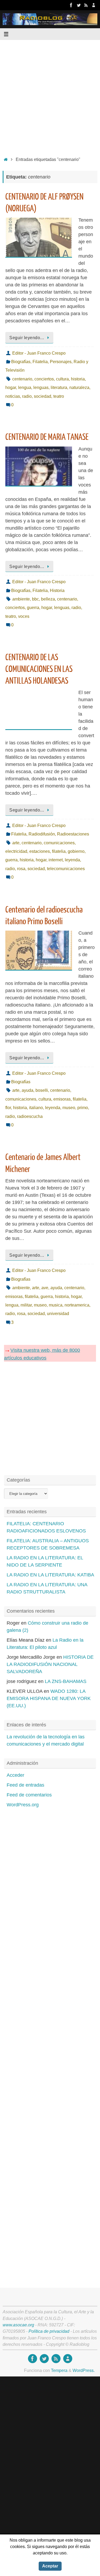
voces (24, 616)
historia (78, 379)
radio (27, 396)
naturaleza (79, 387)
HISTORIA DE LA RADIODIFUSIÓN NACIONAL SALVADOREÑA (50, 1664)
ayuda (27, 1090)
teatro (59, 396)
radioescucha (30, 1116)
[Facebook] (71, 5)
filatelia (59, 851)
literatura (59, 387)
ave (45, 1288)
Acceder (15, 1775)
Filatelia (40, 362)
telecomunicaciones (66, 869)
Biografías (21, 362)
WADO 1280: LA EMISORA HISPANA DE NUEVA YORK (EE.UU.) (49, 1698)
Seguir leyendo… (27, 338)
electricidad (16, 851)
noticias (13, 396)
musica (56, 1305)
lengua (25, 387)
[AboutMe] (94, 5)
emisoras (62, 1099)
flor (8, 1108)
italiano (36, 1108)
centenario (22, 379)
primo (83, 1108)
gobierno (76, 851)
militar (26, 1305)
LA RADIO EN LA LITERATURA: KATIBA (50, 1575)
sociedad (43, 396)
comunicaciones (59, 843)
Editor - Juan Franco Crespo (39, 353)
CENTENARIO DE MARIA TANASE (47, 437)
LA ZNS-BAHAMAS (66, 1681)
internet (56, 860)
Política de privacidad (49, 2331)
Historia (57, 590)
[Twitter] (79, 5)
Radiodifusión (42, 834)
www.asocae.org (18, 2325)
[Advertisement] (50, 97)
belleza (48, 599)
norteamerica (77, 1305)
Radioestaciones (73, 834)
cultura (62, 379)
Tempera (59, 2370)
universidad (58, 1313)
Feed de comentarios (29, 1795)
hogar (11, 387)
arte (16, 843)
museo (69, 1108)
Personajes (61, 362)
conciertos (44, 379)
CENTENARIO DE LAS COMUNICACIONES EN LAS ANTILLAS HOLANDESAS (39, 669)
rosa (21, 869)
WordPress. (84, 2370)
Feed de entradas (25, 1785)
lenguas (41, 387)
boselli (42, 1090)
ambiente (21, 599)
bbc (35, 599)
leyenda (72, 860)
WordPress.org (23, 1805)
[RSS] (86, 5)
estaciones (40, 851)
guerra (33, 607)
